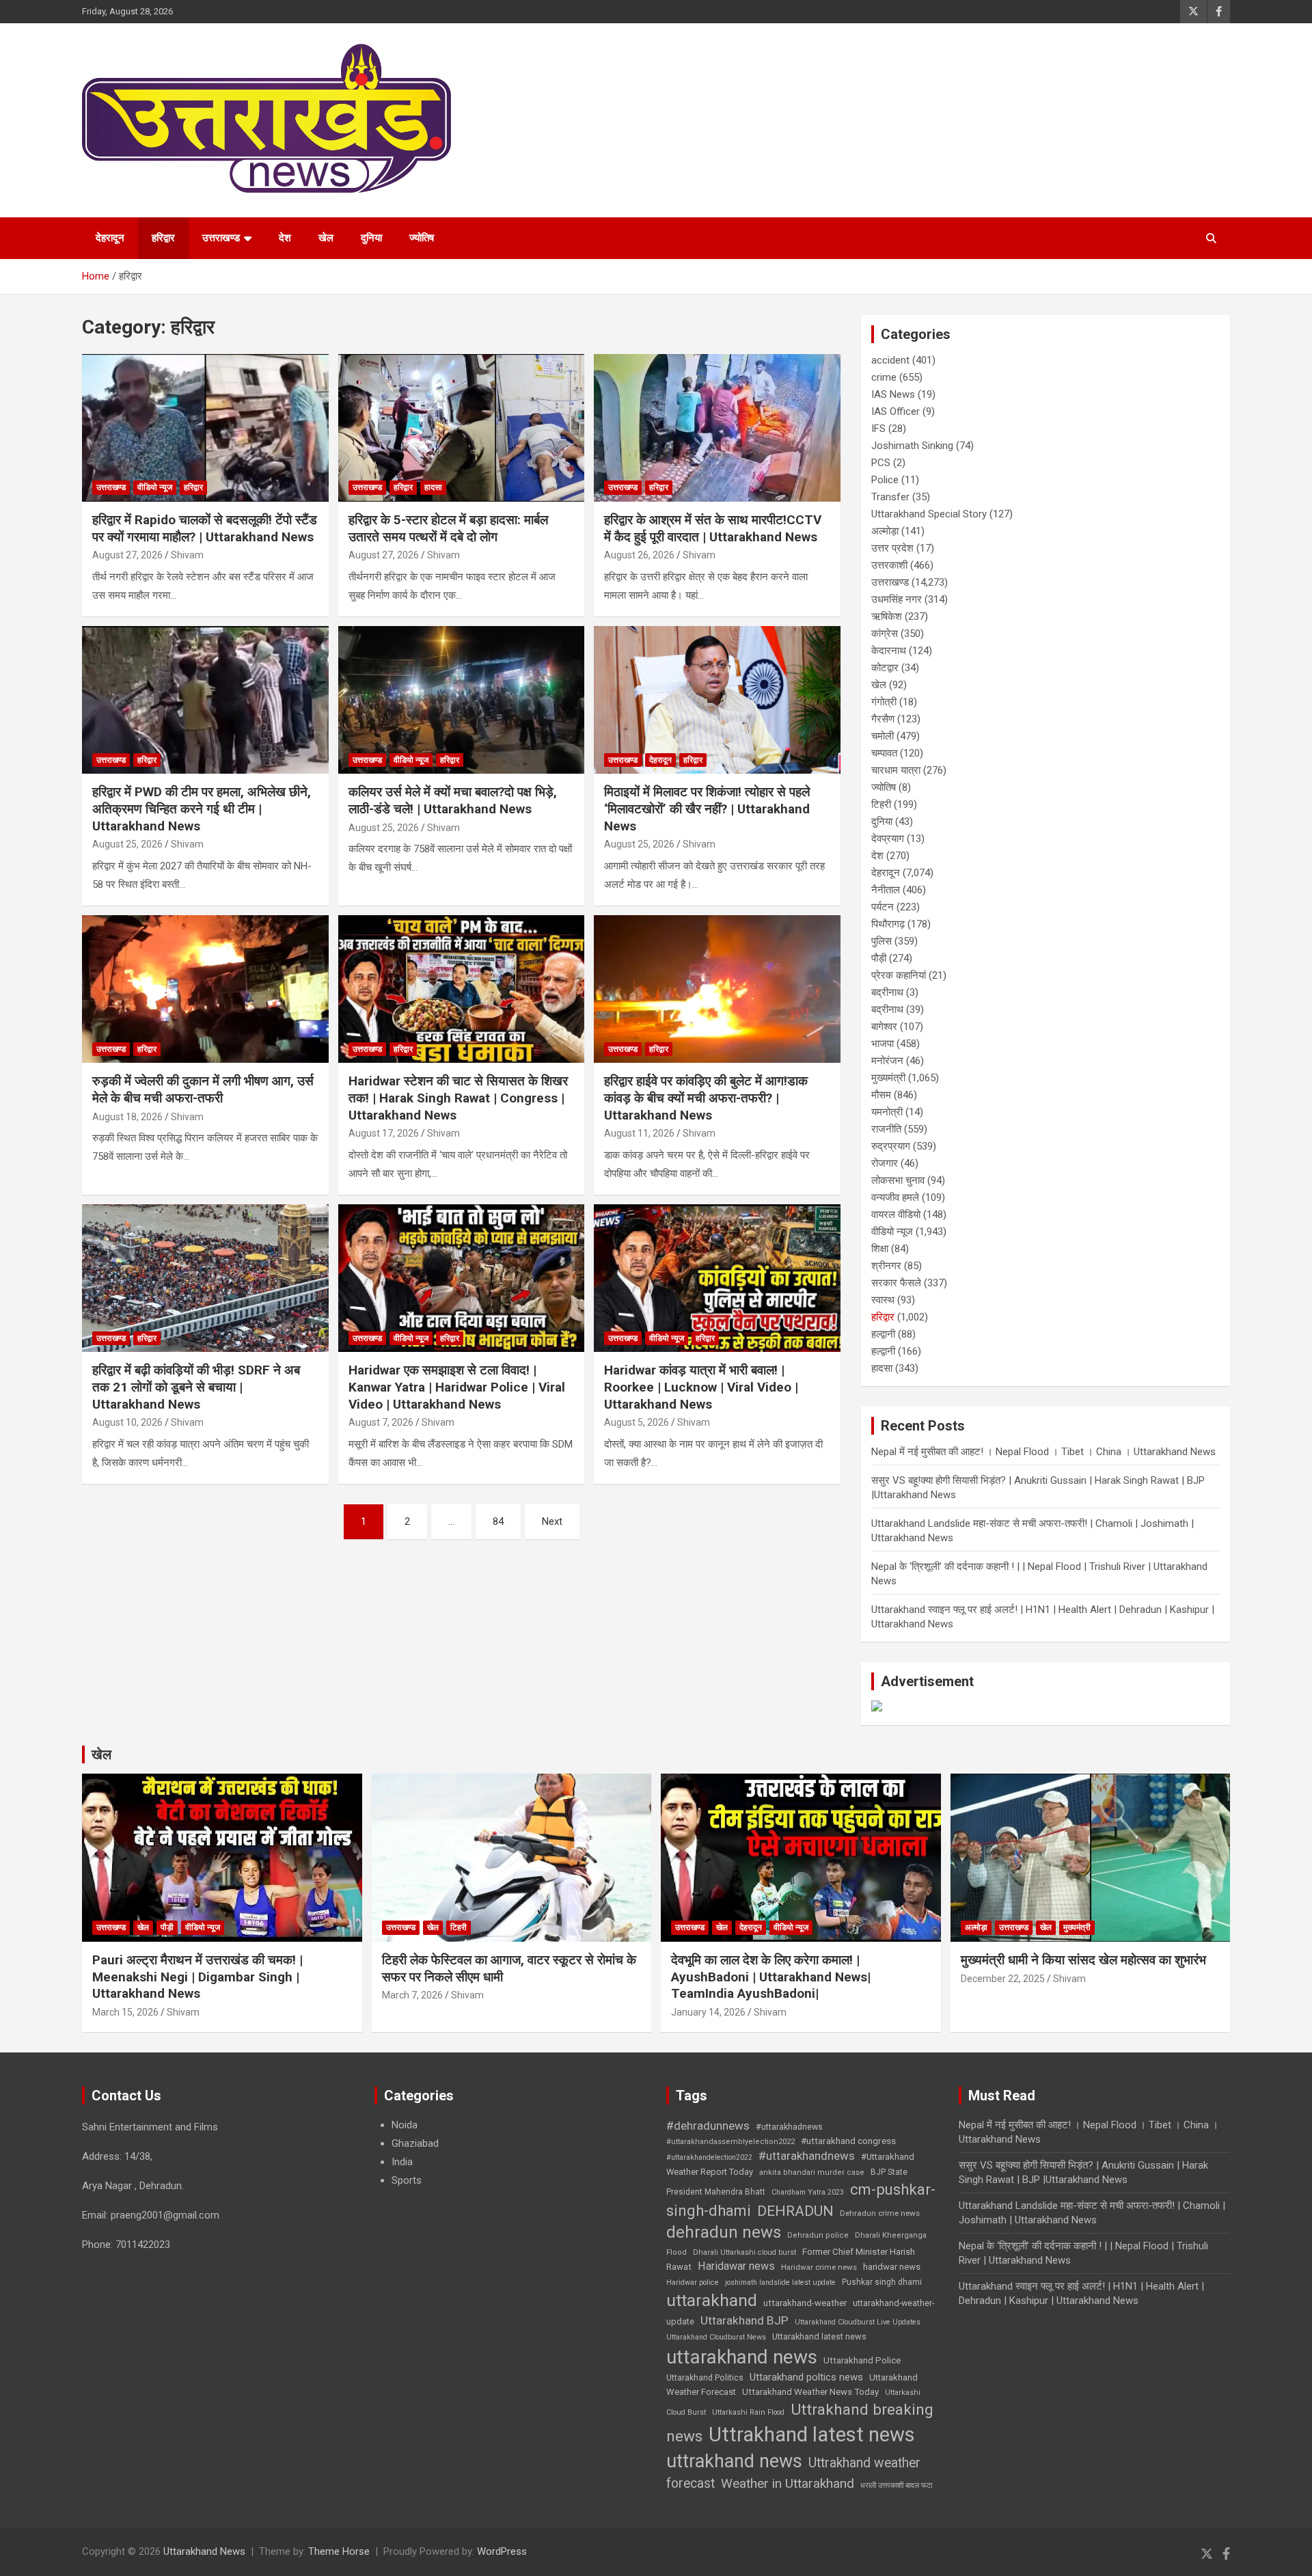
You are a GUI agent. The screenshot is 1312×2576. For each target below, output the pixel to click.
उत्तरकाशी (889, 565)
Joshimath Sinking (912, 446)
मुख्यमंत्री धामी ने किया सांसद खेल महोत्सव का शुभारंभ (1083, 1960)
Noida (405, 2125)
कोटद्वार (885, 668)
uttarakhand (712, 2300)
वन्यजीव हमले (895, 1197)
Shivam (187, 555)
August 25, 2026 (127, 844)
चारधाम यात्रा (896, 770)
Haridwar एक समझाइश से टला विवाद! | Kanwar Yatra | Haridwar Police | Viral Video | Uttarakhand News (457, 1387)
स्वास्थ (883, 1300)
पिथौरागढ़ (888, 924)
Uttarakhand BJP (744, 2320)
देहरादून (110, 238)
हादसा (433, 487)
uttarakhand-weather (805, 2303)
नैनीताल (886, 890)
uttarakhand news (742, 2357)
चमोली (883, 736)
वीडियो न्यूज (155, 487)
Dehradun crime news (880, 2213)
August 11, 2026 (639, 1133)
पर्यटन (883, 907)
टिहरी (881, 804)
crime (884, 377)
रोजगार (885, 1163)
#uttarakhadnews (789, 2127)
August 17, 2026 (384, 1133)
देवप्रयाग (888, 839)
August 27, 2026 (127, 555)
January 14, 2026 (708, 2012)
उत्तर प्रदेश (892, 548)
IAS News (893, 394)
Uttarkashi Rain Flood (748, 2412)
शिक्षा (880, 1249)
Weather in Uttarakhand (788, 2483)
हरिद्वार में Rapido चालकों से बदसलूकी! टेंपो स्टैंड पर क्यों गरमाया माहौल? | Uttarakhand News (205, 528)
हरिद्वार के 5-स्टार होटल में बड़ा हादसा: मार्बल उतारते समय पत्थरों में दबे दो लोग (448, 528)
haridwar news (892, 2267)
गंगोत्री (884, 702)
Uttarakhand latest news (819, 2336)
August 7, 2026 (381, 1422)
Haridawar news (736, 2266)
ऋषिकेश (887, 616)
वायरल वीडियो (896, 1215)
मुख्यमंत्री (888, 1078)
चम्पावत (884, 753)
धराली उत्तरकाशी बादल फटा (896, 2485)
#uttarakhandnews (807, 2156)
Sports (407, 2180)
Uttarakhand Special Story (929, 514)
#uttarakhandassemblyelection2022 (730, 2142)
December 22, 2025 (1003, 1979)
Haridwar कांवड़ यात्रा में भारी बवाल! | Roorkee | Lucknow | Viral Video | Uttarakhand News (701, 1387)
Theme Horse (339, 2551)
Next (552, 1521)
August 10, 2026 (127, 1422)
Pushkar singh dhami (882, 2282)
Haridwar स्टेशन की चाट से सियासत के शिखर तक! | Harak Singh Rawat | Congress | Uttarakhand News (458, 1098)
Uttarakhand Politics (705, 2378)
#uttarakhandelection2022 (709, 2157)
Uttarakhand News (204, 2551)
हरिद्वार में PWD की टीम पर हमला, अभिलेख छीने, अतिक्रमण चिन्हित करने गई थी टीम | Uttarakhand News (202, 809)
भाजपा (883, 1044)
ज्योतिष (422, 238)
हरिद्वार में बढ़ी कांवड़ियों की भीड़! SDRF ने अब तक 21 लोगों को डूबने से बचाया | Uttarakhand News (196, 1387)
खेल (326, 238)
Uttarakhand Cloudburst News (716, 2337)
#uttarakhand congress (848, 2141)
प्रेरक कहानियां (899, 975)
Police (885, 480)
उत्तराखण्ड (221, 238)
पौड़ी (879, 958)
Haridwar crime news (819, 2267)
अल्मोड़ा (885, 531)
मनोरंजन (887, 1061)
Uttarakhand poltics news (806, 2377)
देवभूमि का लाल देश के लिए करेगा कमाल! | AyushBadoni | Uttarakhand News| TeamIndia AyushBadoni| (771, 1977)
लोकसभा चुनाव (898, 1180)
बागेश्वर (884, 1027)
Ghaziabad (415, 2143)
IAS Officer (896, 411)
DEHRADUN (795, 2211)
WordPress (502, 2551)
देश (285, 238)
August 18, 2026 (127, 1117)
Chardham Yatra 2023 (808, 2192)
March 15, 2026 (125, 2012)
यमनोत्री (887, 1112)
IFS (878, 429)
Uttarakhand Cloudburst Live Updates (858, 2322)
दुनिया (371, 238)
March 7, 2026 (412, 1995)
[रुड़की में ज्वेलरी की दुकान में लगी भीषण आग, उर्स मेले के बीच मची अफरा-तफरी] (205, 989)
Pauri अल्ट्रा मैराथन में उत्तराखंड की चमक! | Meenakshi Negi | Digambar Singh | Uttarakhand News (197, 1977)
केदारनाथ (889, 651)
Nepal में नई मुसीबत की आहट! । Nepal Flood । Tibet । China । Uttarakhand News (1043, 1452)
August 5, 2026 (637, 1422)
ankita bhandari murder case (812, 2172)
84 (498, 1521)
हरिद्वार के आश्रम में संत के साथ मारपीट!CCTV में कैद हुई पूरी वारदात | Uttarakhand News (713, 528)
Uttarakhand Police (862, 2360)
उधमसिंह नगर (897, 599)
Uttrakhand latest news (812, 2435)
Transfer (890, 497)
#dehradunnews (708, 2126)
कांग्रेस (885, 634)
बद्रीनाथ (887, 992)
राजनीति (886, 1129)
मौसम (881, 1095)
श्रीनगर (886, 1266)
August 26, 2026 (639, 555)
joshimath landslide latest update (780, 2282)
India (402, 2162)
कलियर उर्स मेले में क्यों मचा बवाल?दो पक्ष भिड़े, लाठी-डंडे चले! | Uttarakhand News (453, 800)
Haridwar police (693, 2282)
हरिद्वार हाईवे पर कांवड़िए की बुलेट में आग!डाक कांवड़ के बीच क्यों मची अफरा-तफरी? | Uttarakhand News (706, 1098)
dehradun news (724, 2232)
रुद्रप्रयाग (891, 1146)
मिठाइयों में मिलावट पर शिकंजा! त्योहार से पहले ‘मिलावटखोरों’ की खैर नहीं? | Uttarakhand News (707, 809)
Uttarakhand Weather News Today (810, 2392)
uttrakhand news (734, 2461)
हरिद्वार (163, 238)
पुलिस (881, 941)
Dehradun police (818, 2235)
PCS (881, 463)
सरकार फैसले (896, 1283)
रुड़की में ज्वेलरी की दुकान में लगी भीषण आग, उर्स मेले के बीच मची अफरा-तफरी (203, 1089)
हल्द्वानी (883, 1334)
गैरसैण (883, 719)
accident (890, 360)
